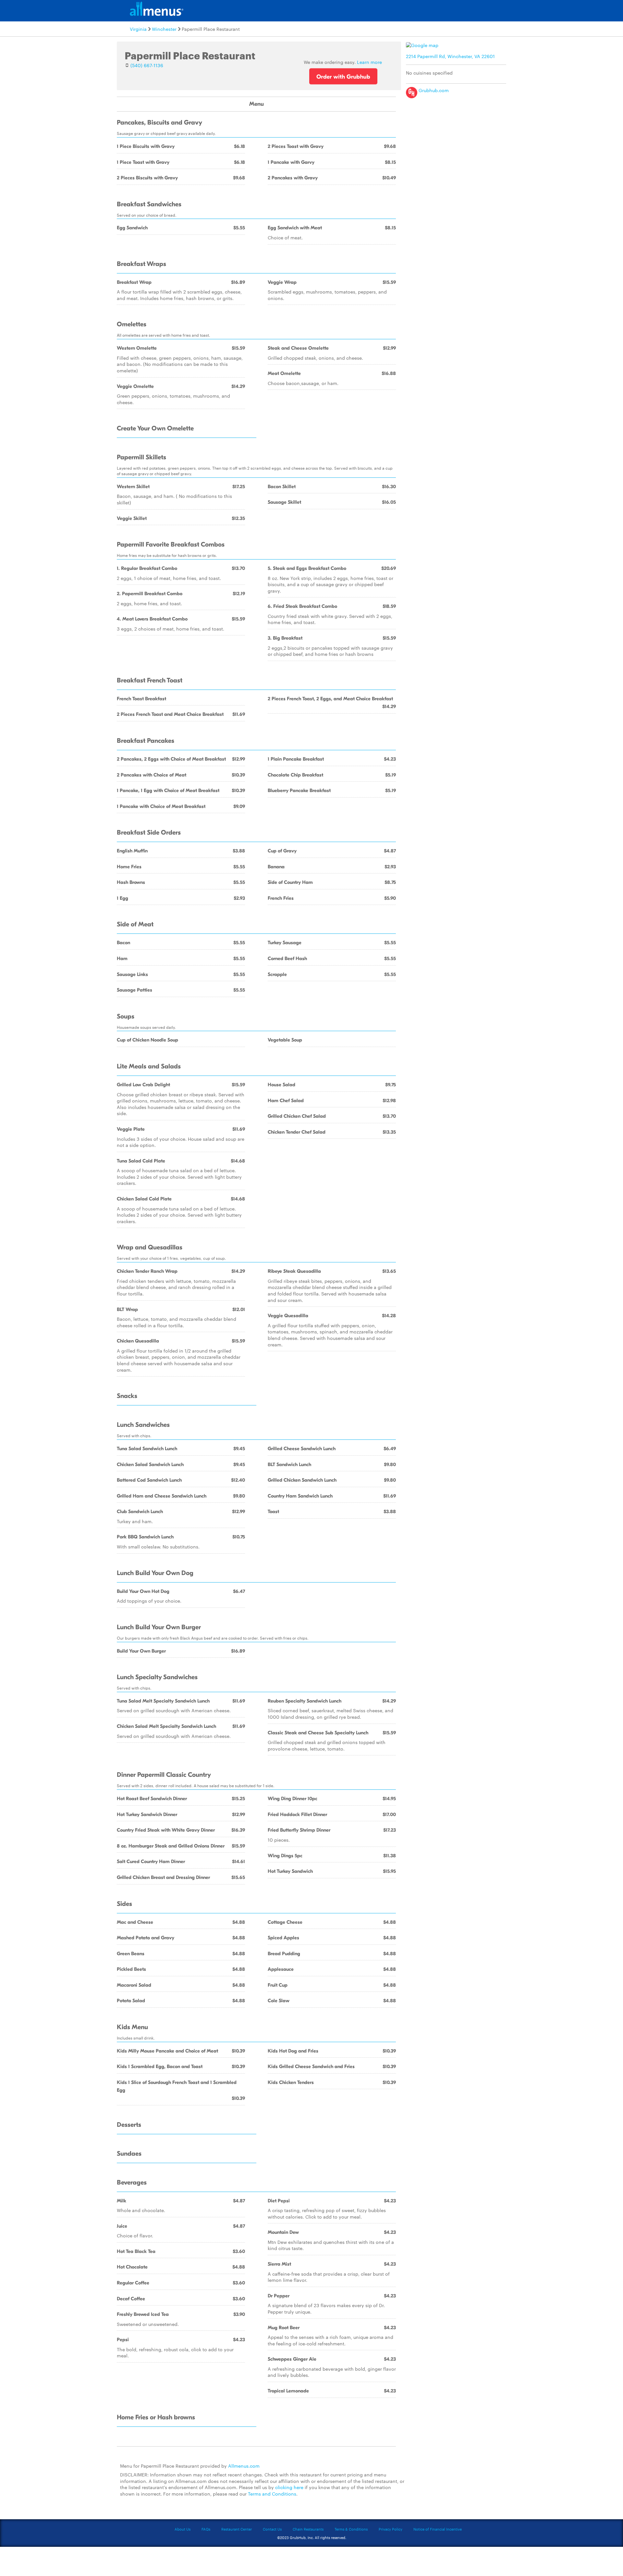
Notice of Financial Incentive (438, 2529)
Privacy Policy (391, 2529)
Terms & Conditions (351, 2529)
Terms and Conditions (272, 2494)
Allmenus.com (244, 2466)
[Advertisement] (458, 147)
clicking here (289, 2487)
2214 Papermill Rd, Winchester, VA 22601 (450, 56)
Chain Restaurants (308, 2529)
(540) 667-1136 (147, 65)
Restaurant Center (237, 2529)
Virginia (138, 29)
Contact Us (272, 2529)
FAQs (206, 2529)
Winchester (164, 29)
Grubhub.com (433, 90)
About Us (183, 2529)
